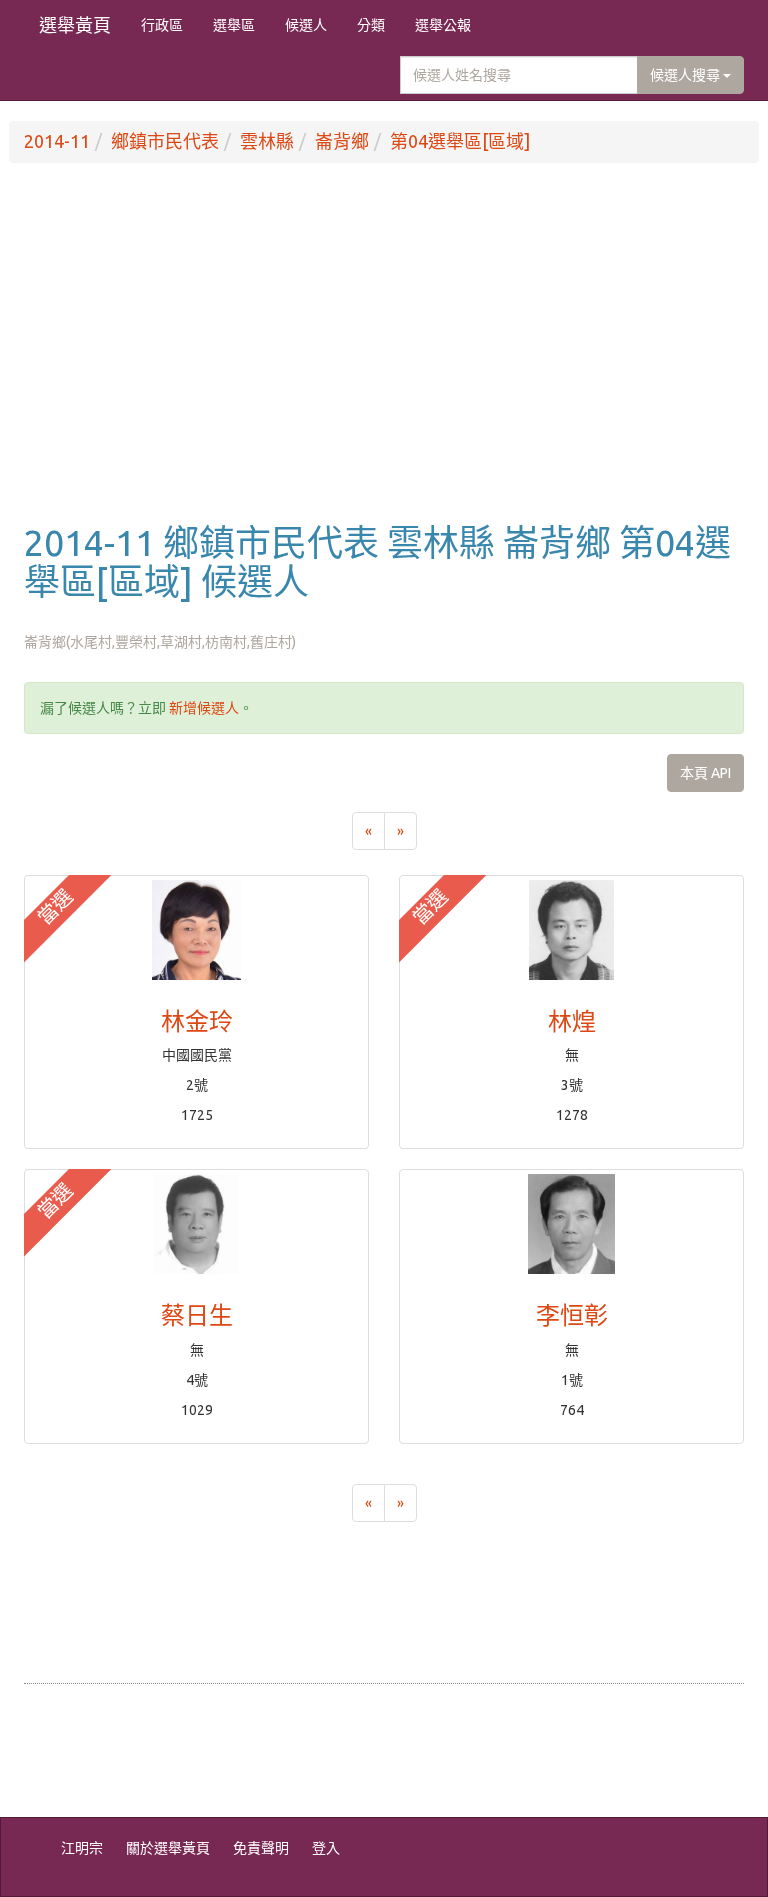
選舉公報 (443, 25)
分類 (371, 25)
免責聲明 (261, 1848)
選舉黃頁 (75, 25)
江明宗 (82, 1848)
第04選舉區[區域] (460, 141)
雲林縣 (267, 141)
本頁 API (705, 773)
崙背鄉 (342, 141)
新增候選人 (204, 708)
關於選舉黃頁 (168, 1848)
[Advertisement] (384, 363)
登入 (326, 1848)
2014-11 (57, 141)
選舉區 (234, 25)
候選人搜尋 (686, 75)
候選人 (306, 25)
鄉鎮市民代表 (165, 141)
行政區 (162, 25)
